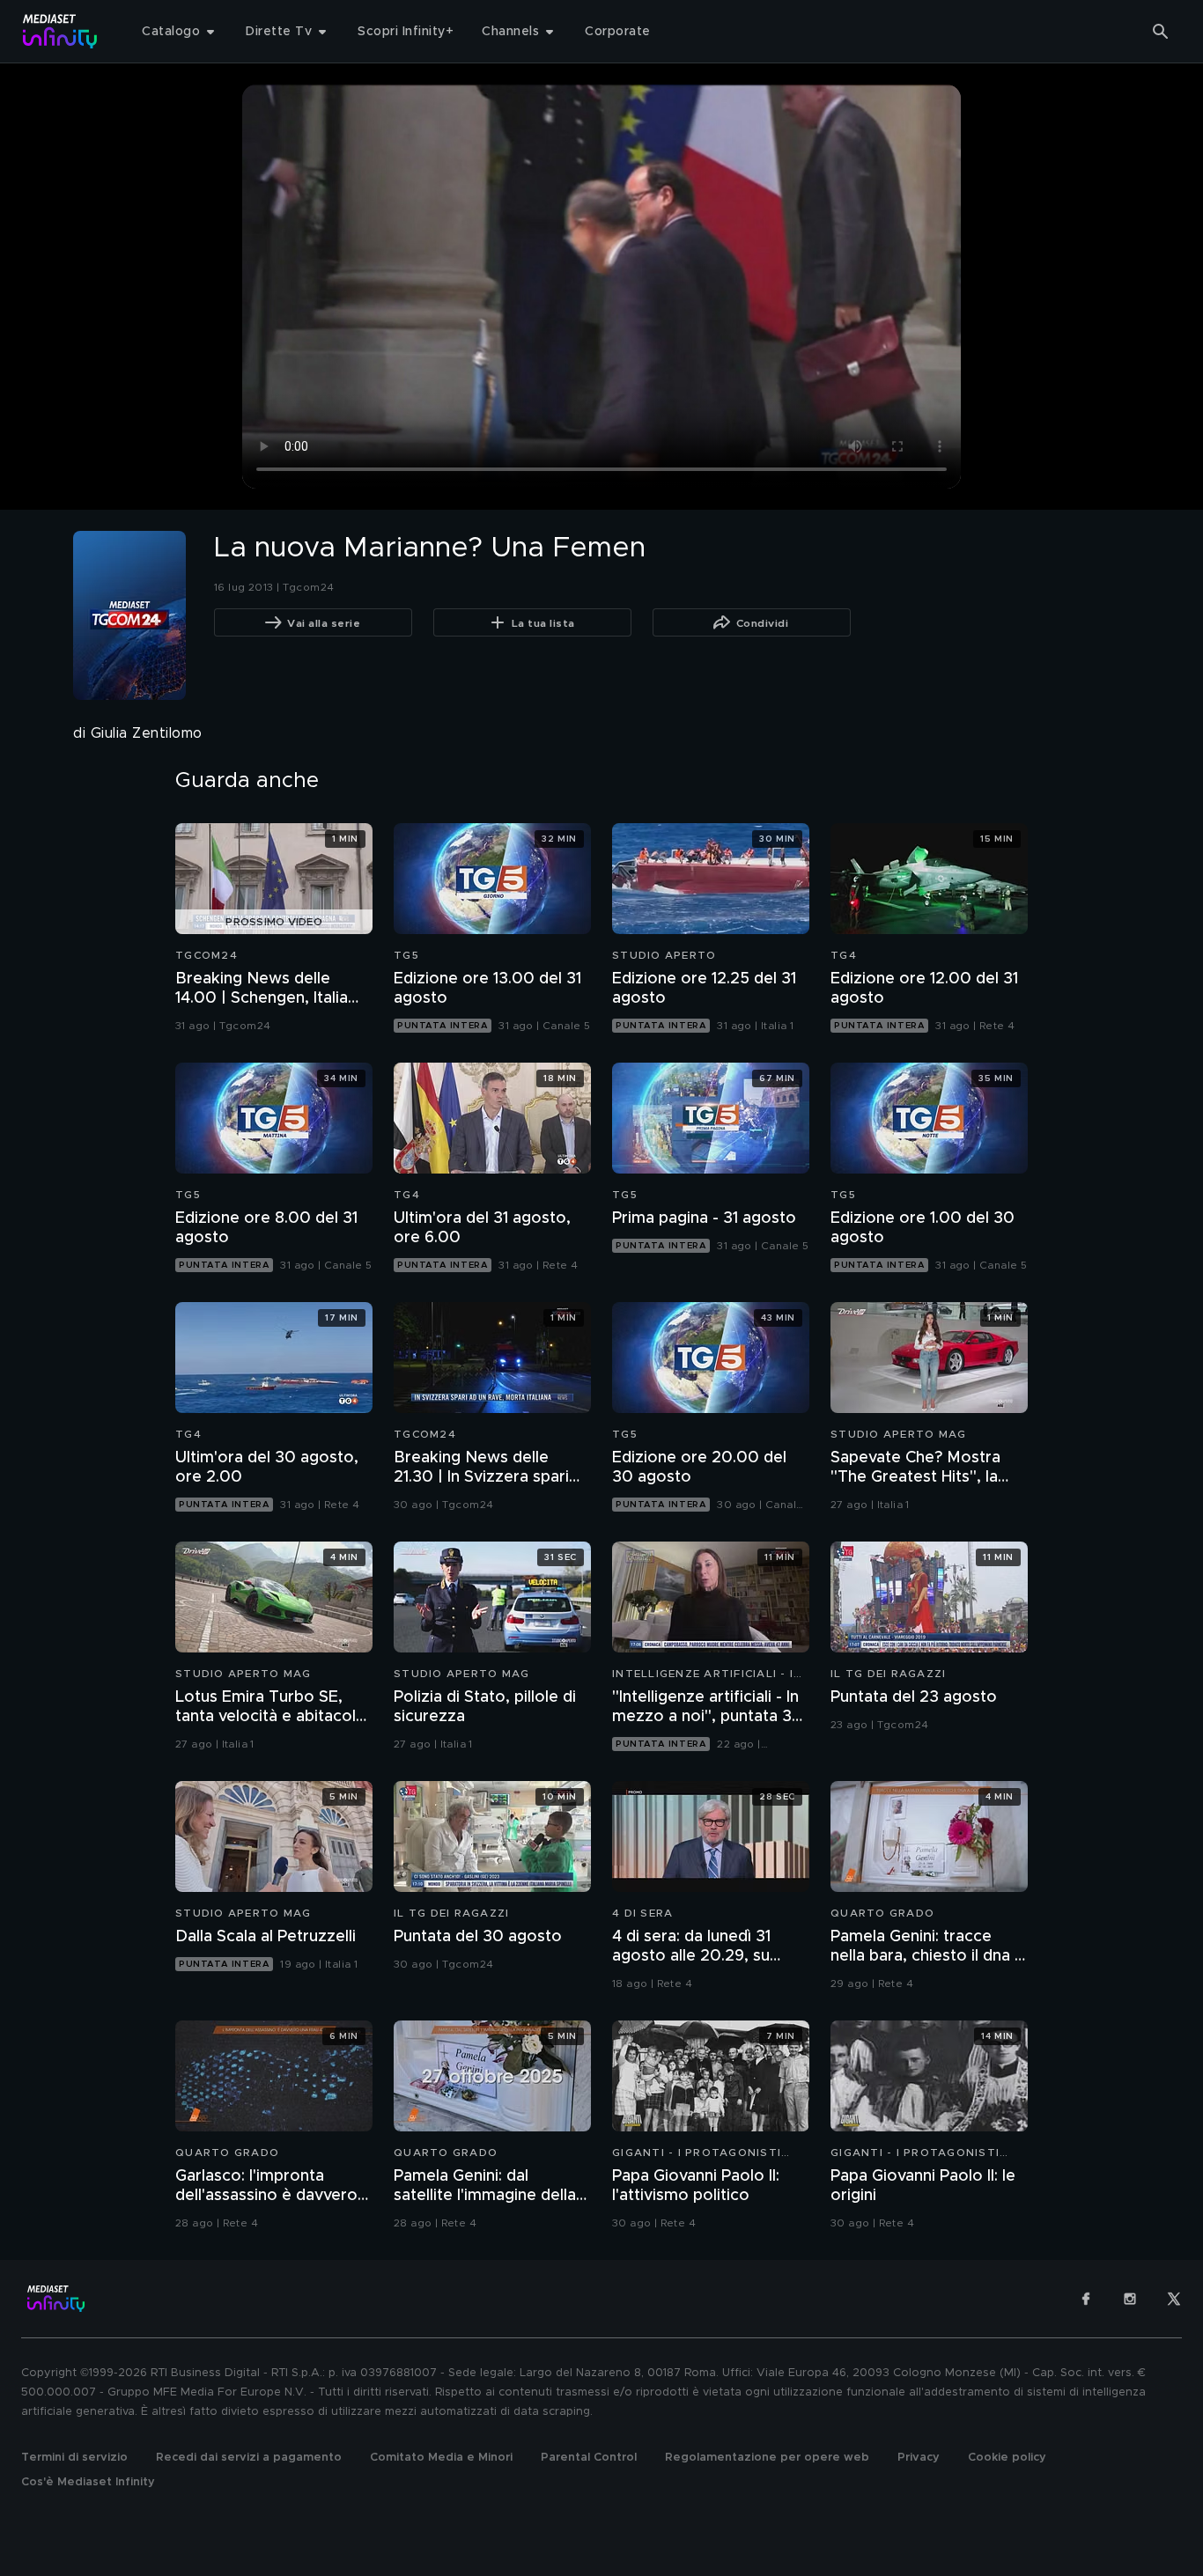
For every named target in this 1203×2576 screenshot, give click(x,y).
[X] (1174, 2299)
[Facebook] (1086, 2299)
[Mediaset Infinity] (60, 31)
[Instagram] (1130, 2299)
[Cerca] (1161, 32)
